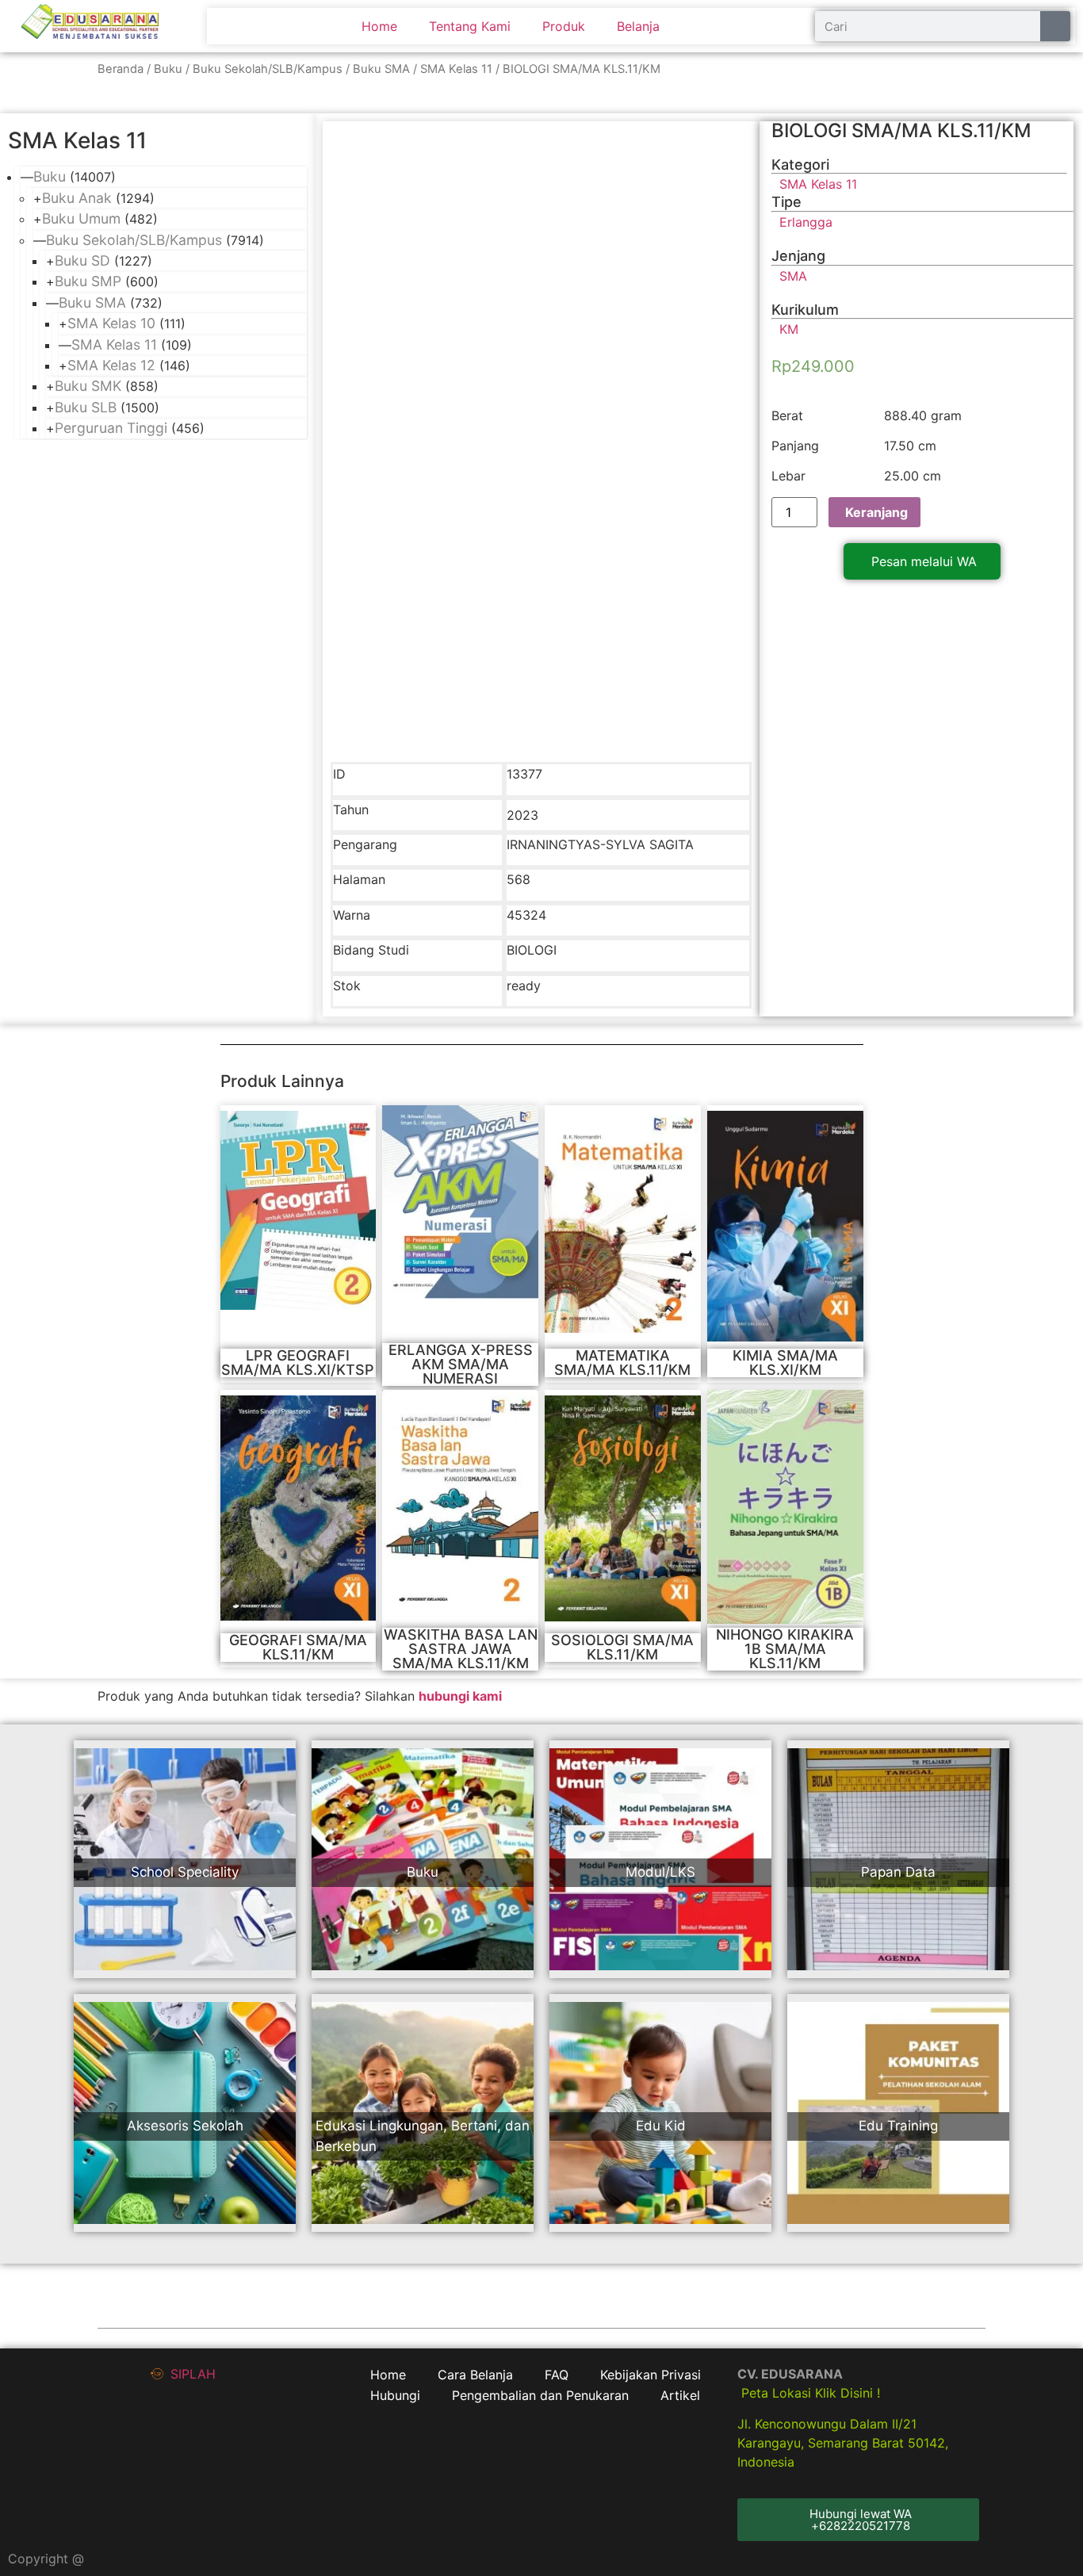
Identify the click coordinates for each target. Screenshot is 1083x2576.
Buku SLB (86, 407)
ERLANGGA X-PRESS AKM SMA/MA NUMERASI (461, 1364)
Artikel (680, 2395)
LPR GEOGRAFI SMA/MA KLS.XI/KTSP (298, 1363)
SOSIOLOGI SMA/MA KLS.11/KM (622, 1647)
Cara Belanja (475, 2375)
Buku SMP (88, 281)
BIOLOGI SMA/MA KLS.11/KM (901, 130)
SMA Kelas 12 (111, 365)
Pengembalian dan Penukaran (540, 2395)
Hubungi (395, 2395)
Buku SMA (381, 69)
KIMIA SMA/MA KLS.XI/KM (785, 1363)
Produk (564, 26)
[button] (922, 561)
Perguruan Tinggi (111, 428)
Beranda (121, 69)
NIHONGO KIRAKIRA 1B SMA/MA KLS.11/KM (785, 1649)
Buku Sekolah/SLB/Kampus (268, 69)
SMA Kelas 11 (456, 69)
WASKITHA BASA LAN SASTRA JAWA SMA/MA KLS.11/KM (461, 1649)
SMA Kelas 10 (111, 323)
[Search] (1055, 26)
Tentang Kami (470, 26)
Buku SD (82, 260)
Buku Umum (81, 218)
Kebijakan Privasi (651, 2375)
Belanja (638, 26)
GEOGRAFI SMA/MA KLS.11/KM (298, 1647)
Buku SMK (88, 386)
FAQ (557, 2375)
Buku (168, 69)
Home (379, 26)
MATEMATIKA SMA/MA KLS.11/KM (622, 1363)
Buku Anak (77, 198)
